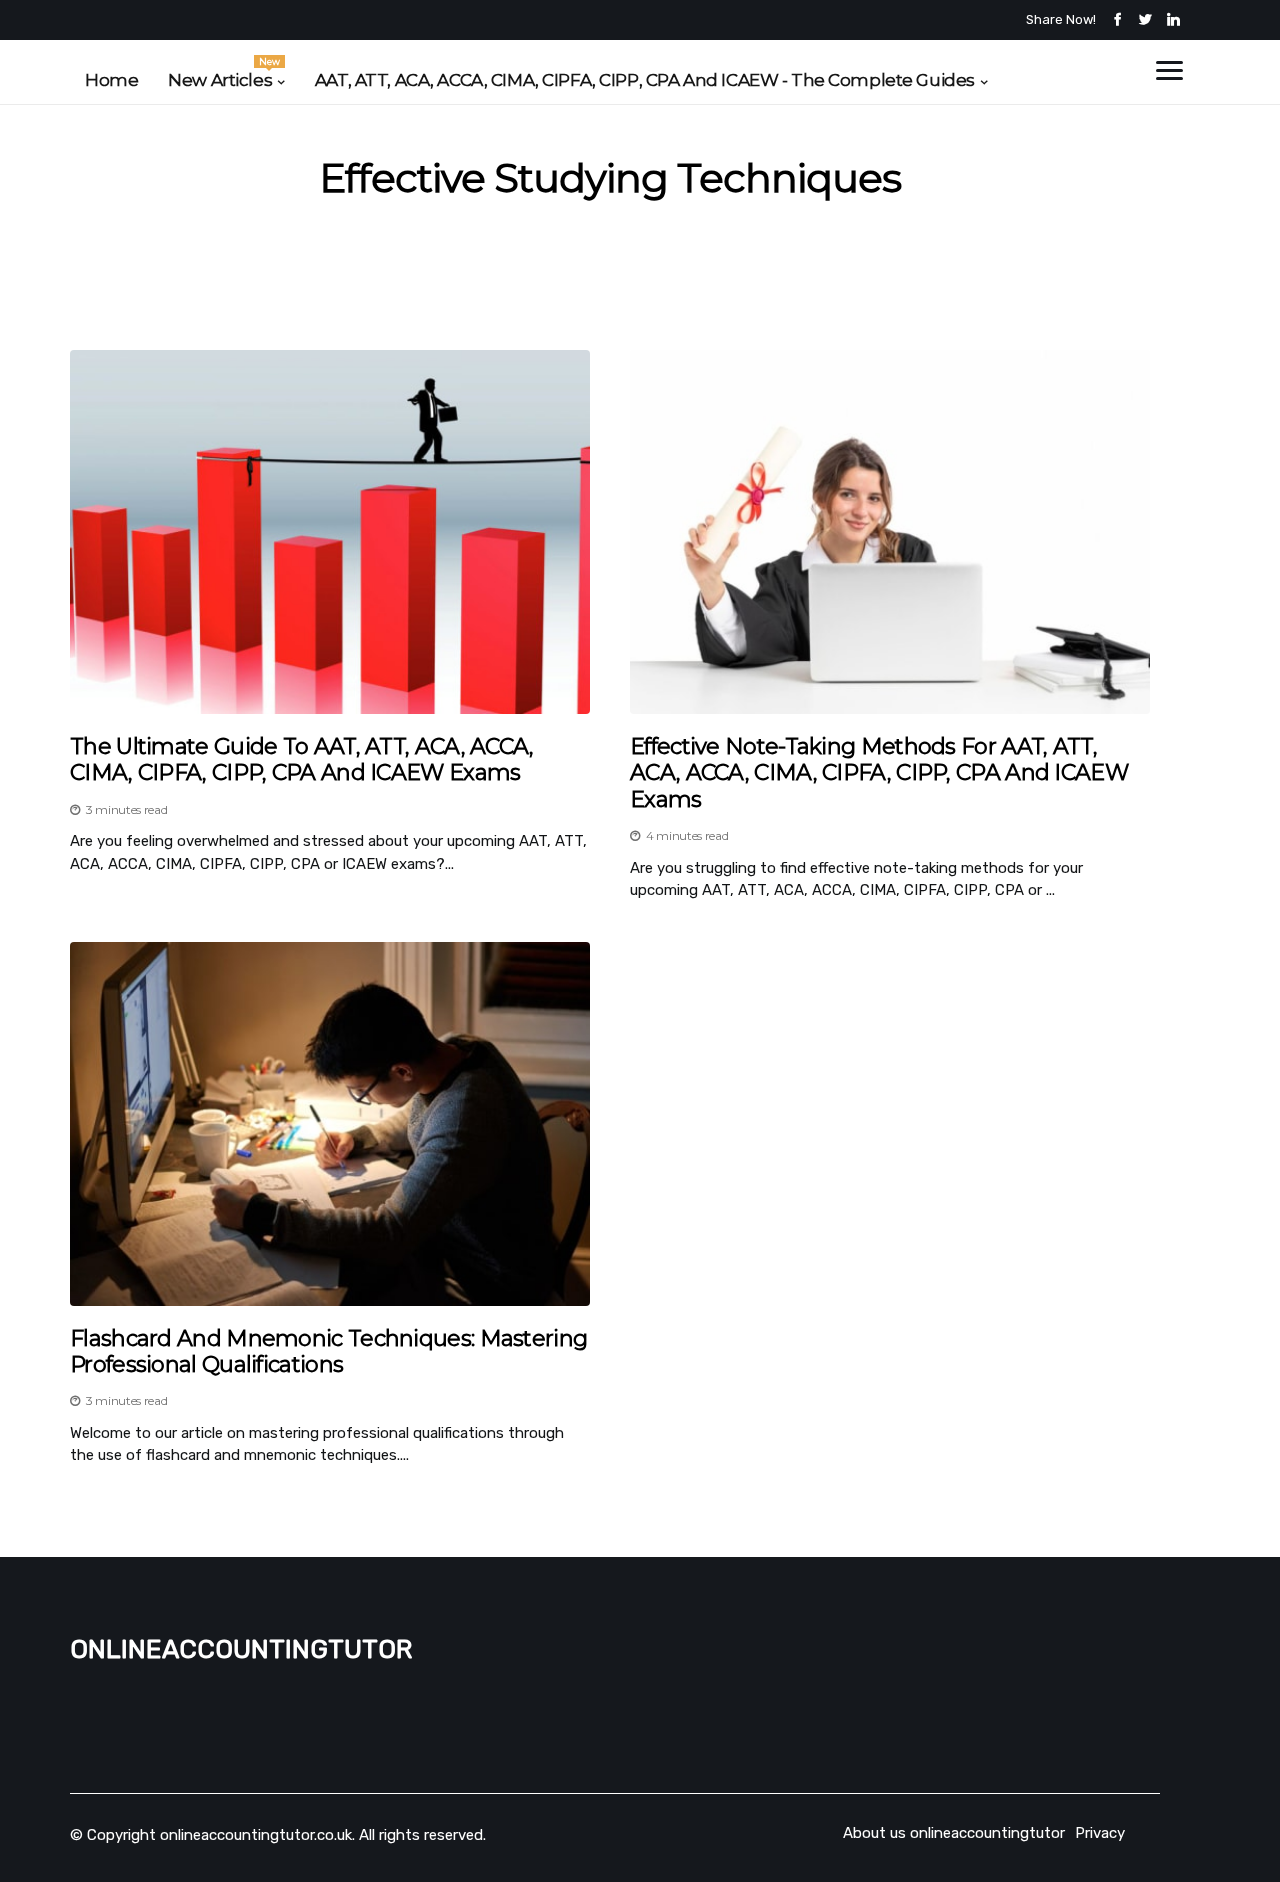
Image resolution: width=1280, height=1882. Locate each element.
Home (111, 80)
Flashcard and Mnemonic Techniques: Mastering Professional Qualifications (328, 1352)
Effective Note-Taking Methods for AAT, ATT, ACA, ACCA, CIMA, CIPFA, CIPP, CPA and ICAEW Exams (879, 773)
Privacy (1100, 1833)
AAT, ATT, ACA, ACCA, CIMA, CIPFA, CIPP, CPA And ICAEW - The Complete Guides (645, 80)
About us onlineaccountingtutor (954, 1833)
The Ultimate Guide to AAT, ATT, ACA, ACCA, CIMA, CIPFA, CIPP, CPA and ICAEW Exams (302, 760)
